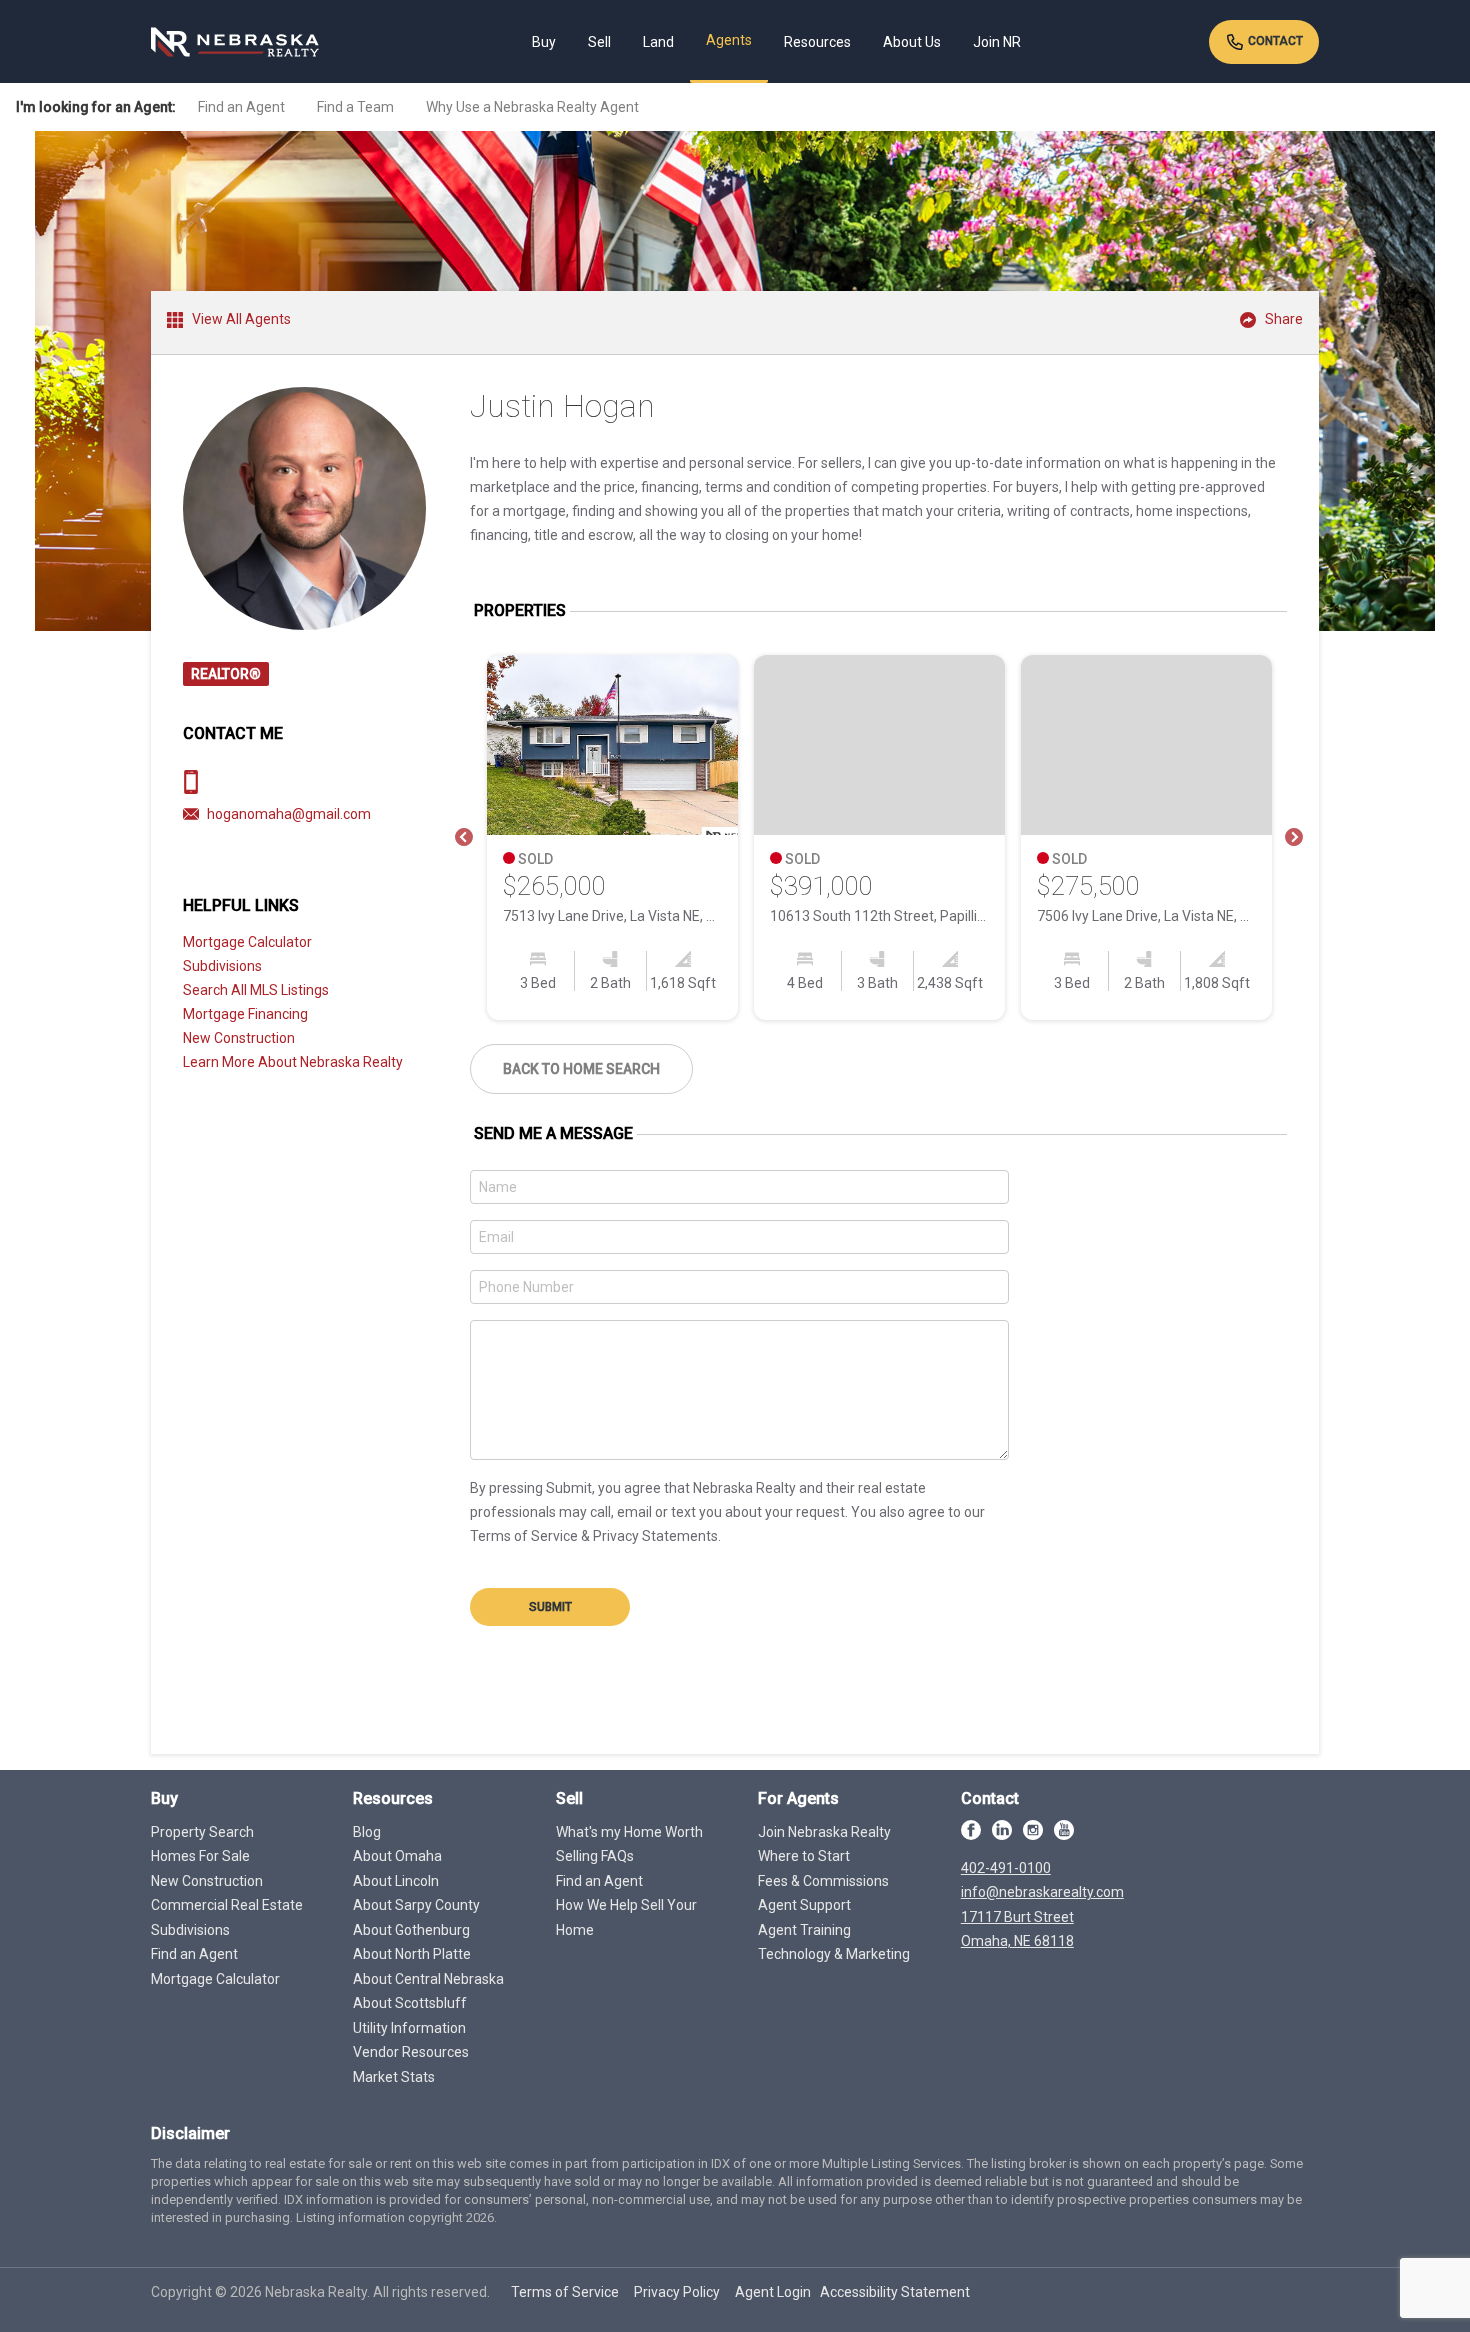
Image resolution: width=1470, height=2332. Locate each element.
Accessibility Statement (895, 2292)
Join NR (997, 42)
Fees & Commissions (823, 1881)
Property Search (202, 1832)
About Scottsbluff (410, 2003)
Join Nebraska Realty (824, 1832)
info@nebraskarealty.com (1042, 1892)
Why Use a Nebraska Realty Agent (532, 107)
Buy (544, 42)
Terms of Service (565, 2292)
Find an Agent (241, 107)
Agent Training (804, 1930)
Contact (1274, 41)
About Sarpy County (416, 1905)
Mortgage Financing (245, 1014)
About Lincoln (396, 1881)
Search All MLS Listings (256, 990)
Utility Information (409, 2028)
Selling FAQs (595, 1856)
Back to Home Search (581, 1069)
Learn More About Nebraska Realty (293, 1062)
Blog (367, 1832)
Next (1294, 838)
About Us (912, 42)
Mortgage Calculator (247, 942)
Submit (550, 1607)
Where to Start (804, 1856)
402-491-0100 (1006, 1868)
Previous (464, 838)
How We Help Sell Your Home (626, 1917)
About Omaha (397, 1856)
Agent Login (773, 2292)
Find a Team (355, 107)
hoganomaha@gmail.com (289, 814)
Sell (599, 42)
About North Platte (412, 1954)
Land (658, 42)
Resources (817, 42)
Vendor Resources (411, 2052)
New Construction (239, 1038)
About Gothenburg (411, 1930)
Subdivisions (222, 966)
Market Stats (394, 2077)
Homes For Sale (200, 1856)
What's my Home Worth (629, 1832)
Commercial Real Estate (227, 1905)
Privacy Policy (677, 2292)
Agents (729, 40)
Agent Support (804, 1905)
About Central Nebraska (428, 1979)
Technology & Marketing (834, 1954)
